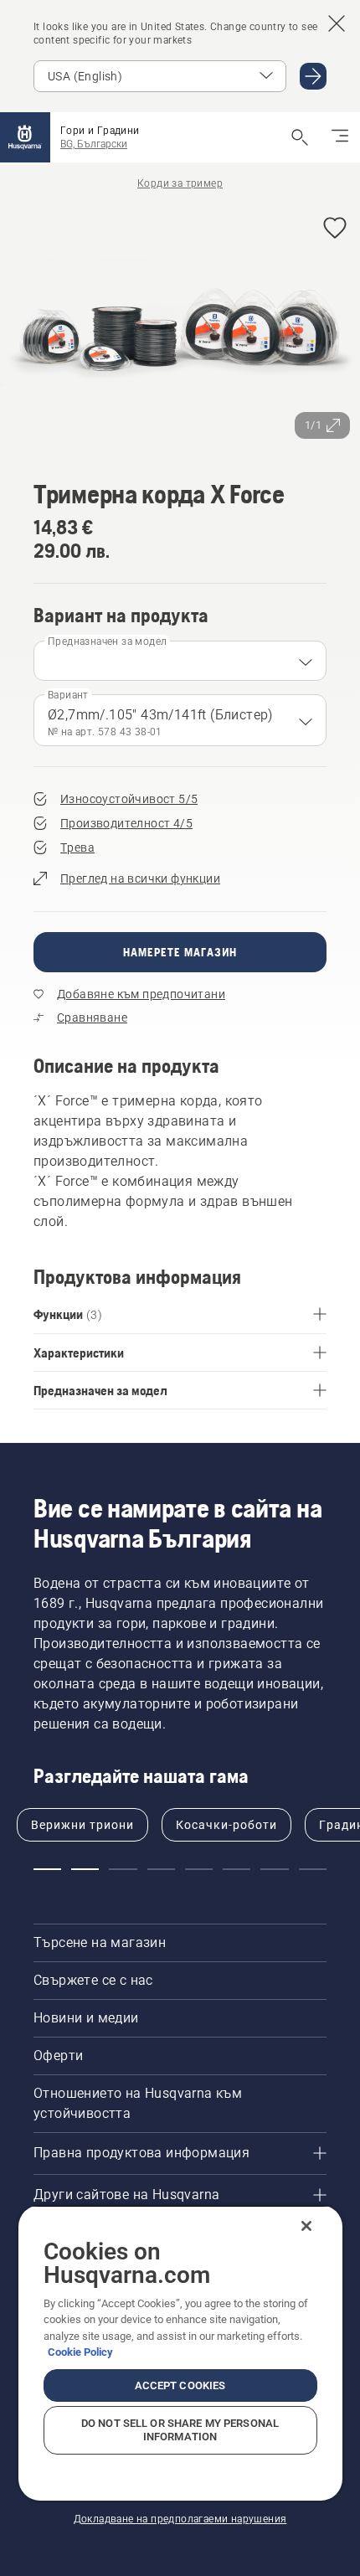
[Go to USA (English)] (313, 76)
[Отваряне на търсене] (300, 137)
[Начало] (25, 137)
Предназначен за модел (107, 641)
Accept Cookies (180, 2385)
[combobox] (180, 661)
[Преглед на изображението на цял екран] (180, 326)
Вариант (68, 695)
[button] (335, 229)
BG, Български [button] (94, 144)
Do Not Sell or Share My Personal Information (180, 2430)
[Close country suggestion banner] (337, 23)
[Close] (306, 2226)
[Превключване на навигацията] (340, 137)
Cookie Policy (80, 2352)
